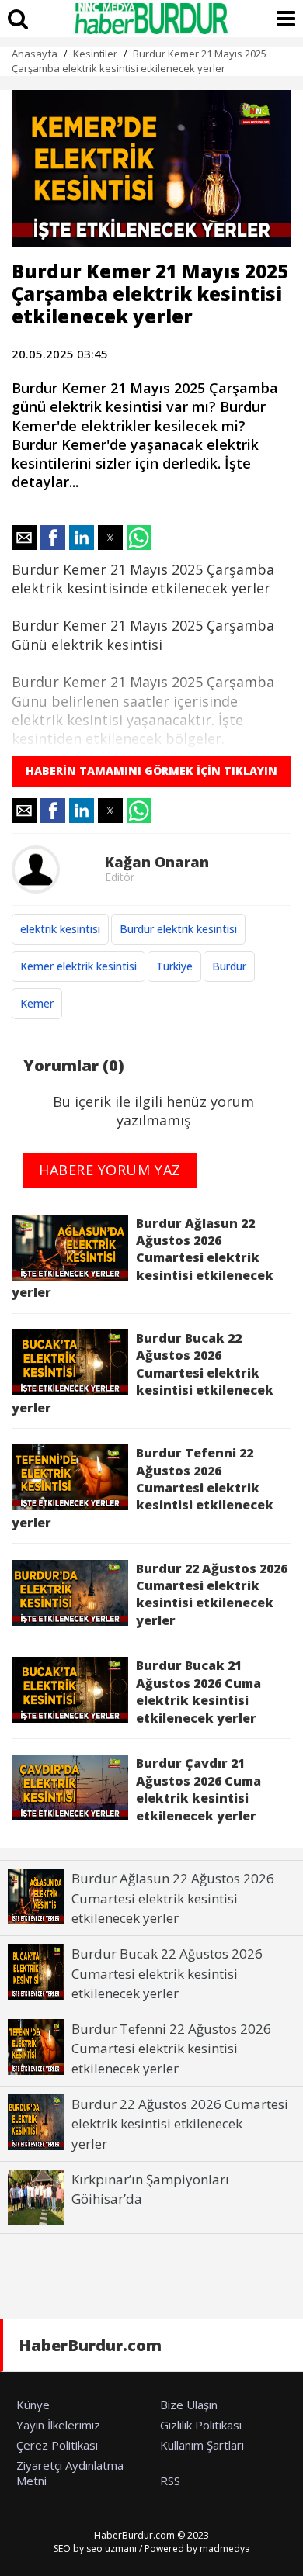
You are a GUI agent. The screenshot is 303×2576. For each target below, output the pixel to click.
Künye (33, 2405)
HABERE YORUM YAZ (110, 1170)
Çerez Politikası (57, 2445)
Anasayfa (35, 54)
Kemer (37, 1003)
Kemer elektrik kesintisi (78, 966)
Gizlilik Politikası (201, 2425)
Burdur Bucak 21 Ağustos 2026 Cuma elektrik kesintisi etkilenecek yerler (199, 1691)
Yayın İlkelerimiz (58, 2425)
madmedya (225, 2548)
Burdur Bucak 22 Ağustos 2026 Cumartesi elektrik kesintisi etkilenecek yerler (143, 1373)
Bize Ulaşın (189, 2405)
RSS (170, 2481)
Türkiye (174, 966)
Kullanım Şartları (202, 2445)
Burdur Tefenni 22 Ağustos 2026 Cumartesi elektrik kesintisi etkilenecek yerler (143, 1488)
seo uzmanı (111, 2548)
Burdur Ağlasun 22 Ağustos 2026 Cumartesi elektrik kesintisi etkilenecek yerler (143, 1258)
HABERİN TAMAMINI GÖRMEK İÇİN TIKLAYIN (151, 771)
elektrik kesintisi (60, 929)
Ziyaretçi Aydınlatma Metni (70, 2473)
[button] (24, 538)
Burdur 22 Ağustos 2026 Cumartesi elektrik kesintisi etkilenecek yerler (212, 1594)
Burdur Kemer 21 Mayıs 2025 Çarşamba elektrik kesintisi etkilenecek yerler (139, 61)
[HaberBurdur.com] (151, 19)
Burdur (229, 966)
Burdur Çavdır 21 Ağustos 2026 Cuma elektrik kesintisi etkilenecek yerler (199, 1789)
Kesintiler (95, 54)
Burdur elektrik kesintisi (178, 929)
